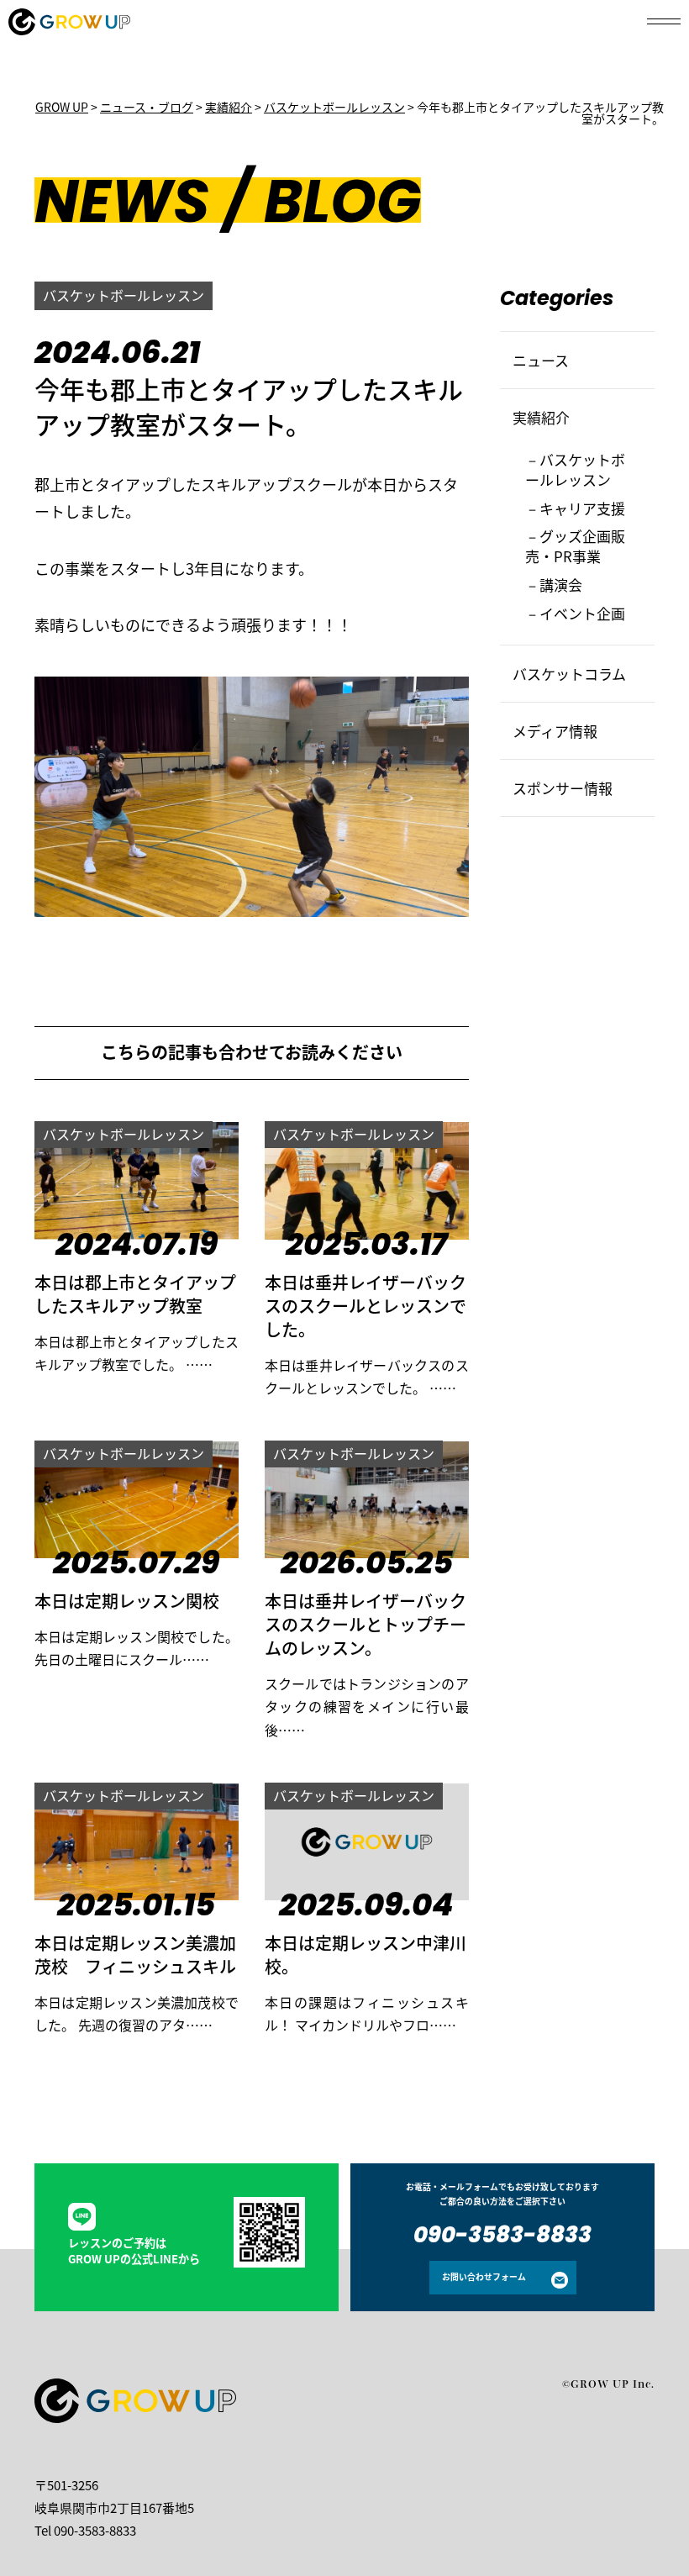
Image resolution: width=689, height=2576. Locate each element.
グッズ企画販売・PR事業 (575, 546)
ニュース (541, 360)
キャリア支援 (582, 508)
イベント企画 (582, 613)
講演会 (561, 585)
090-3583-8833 (502, 2237)
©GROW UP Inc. (608, 2384)
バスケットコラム (569, 674)
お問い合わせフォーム (484, 2277)
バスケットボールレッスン (124, 295)
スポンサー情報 (563, 788)
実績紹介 (541, 417)
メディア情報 (555, 731)
